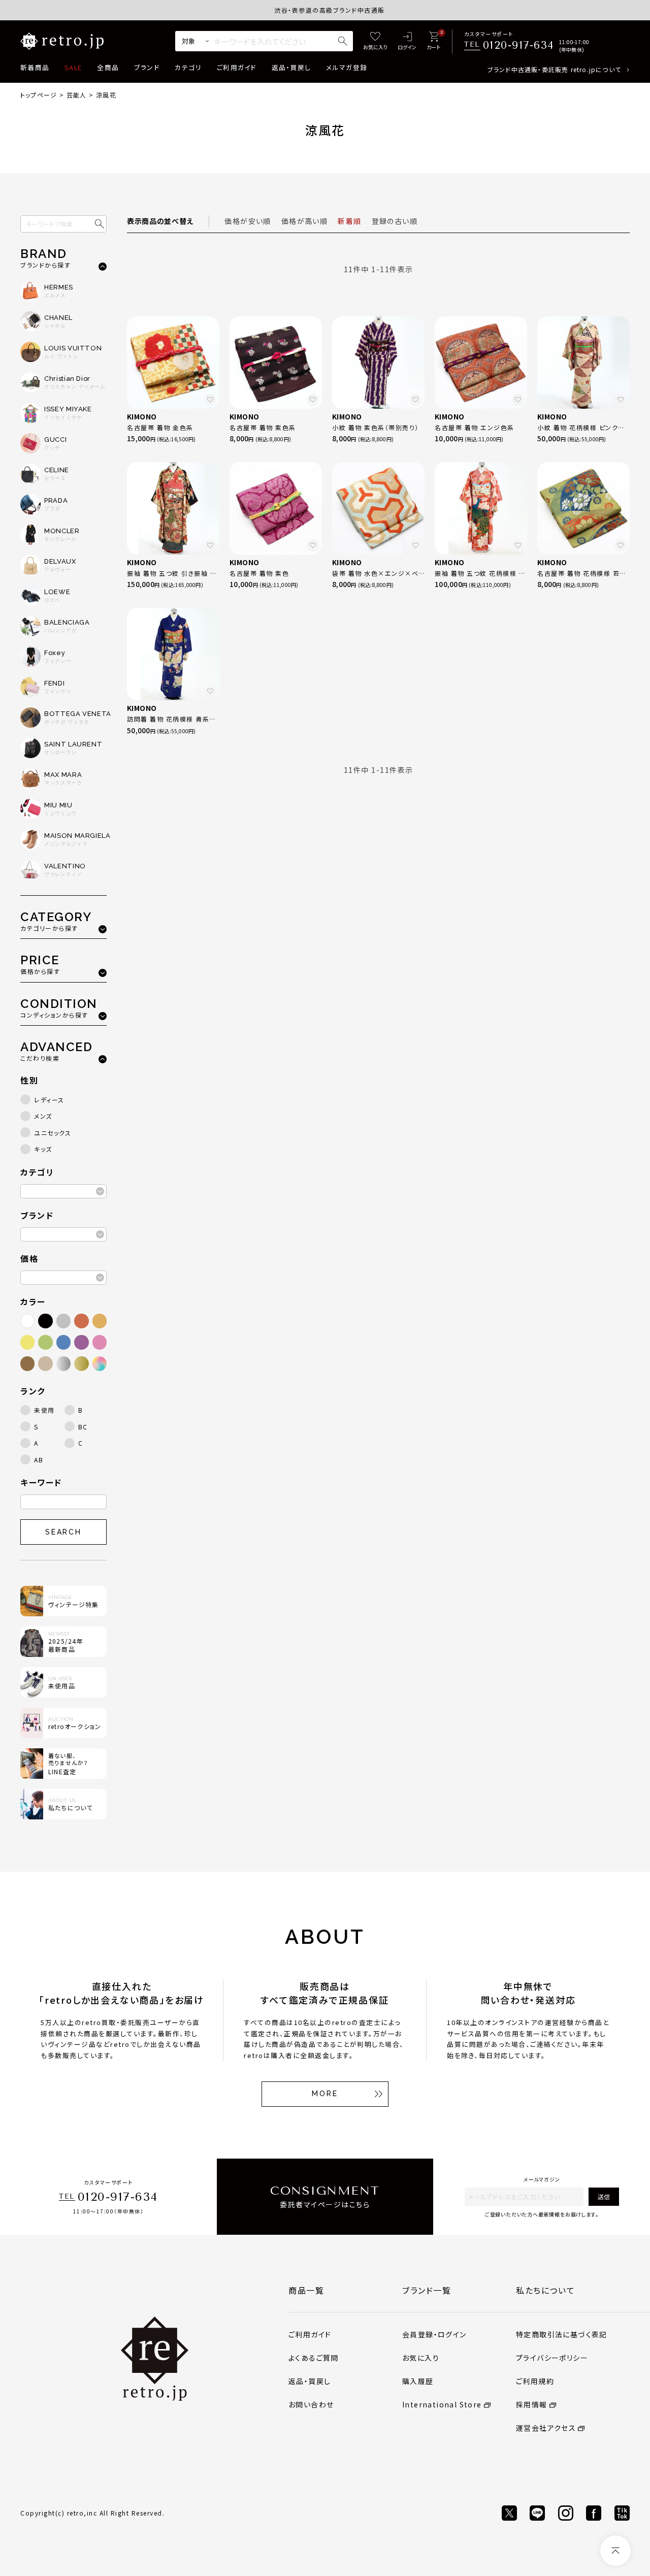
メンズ (43, 1116)
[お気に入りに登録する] (210, 400)
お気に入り (421, 2358)
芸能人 (77, 95)
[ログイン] (407, 41)
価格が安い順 (248, 221)
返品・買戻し (291, 67)
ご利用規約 (535, 2381)
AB (39, 1460)
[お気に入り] (375, 41)
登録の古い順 (395, 221)
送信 (604, 2196)
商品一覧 (306, 2290)
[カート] (433, 41)
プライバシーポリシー (552, 2358)
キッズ (43, 1149)
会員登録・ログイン (434, 2334)
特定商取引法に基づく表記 (562, 2334)
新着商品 (35, 67)
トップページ (39, 95)
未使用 (44, 1410)
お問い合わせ (311, 2404)
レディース (49, 1100)
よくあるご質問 (314, 2358)
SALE (73, 67)
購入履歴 (418, 2381)
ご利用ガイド (237, 67)
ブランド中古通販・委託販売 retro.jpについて (554, 69)
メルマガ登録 (347, 67)
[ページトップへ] (615, 2551)
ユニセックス (53, 1133)
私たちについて (545, 2290)
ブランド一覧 (427, 2290)
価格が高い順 (304, 221)
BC (83, 1427)
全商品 (108, 67)
